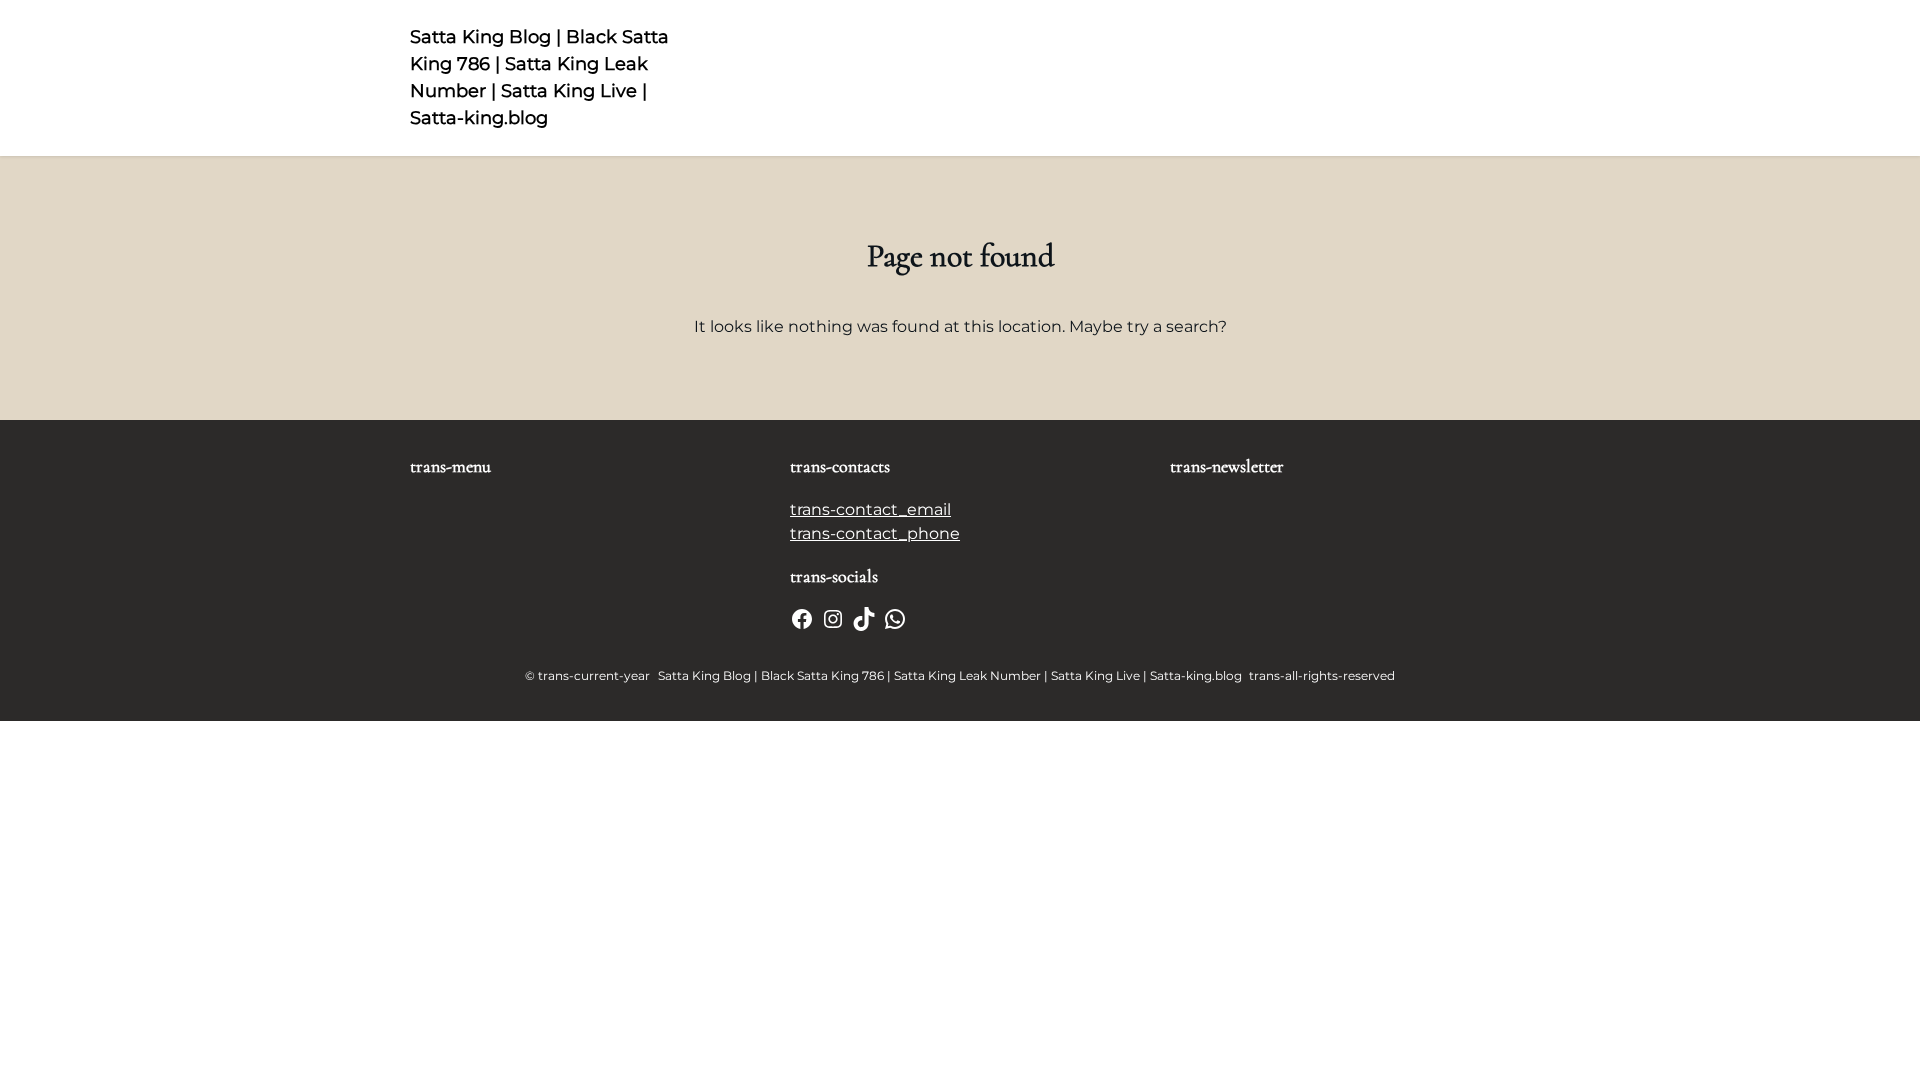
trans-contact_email (870, 509)
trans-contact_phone (875, 533)
